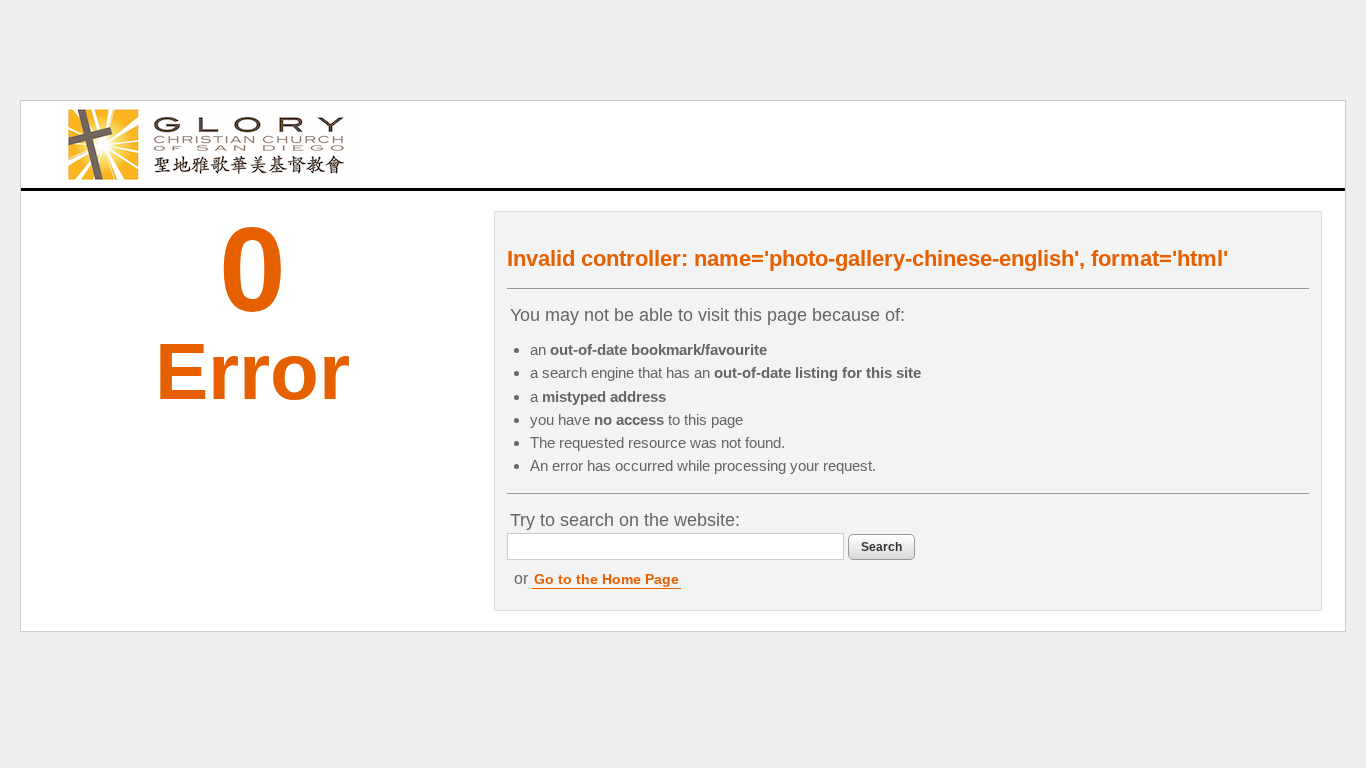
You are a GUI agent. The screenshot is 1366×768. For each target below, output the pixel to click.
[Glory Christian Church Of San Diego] (211, 144)
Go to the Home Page (606, 579)
